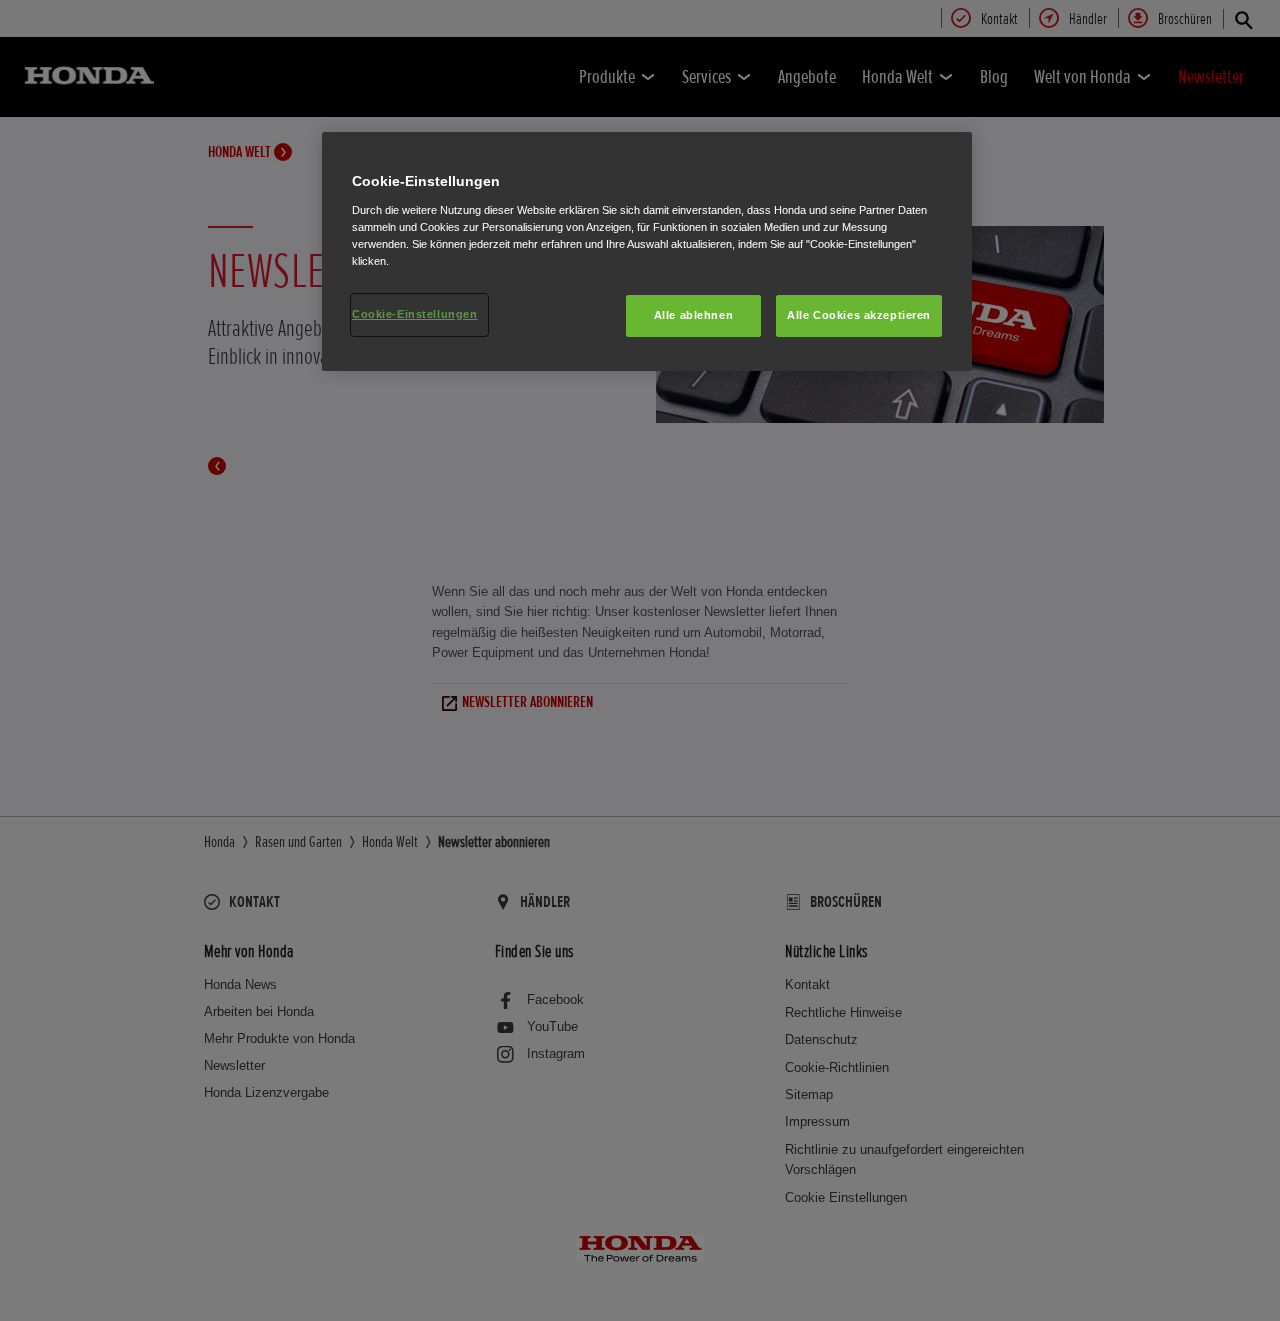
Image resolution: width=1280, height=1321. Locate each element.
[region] (647, 251)
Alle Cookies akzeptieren (859, 315)
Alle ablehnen (693, 315)
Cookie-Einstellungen (414, 314)
